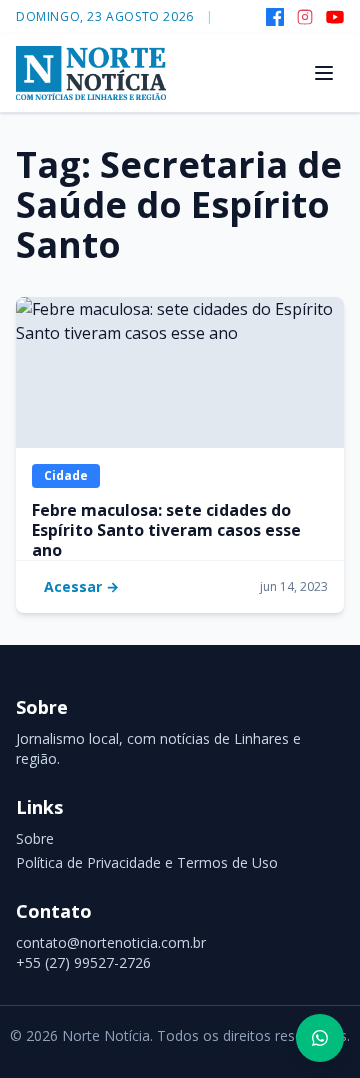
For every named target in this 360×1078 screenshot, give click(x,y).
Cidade (66, 475)
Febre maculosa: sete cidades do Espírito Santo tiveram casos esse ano (166, 530)
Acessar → (81, 586)
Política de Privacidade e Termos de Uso (147, 862)
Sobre (35, 838)
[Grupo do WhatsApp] (320, 1038)
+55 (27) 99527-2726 (83, 962)
